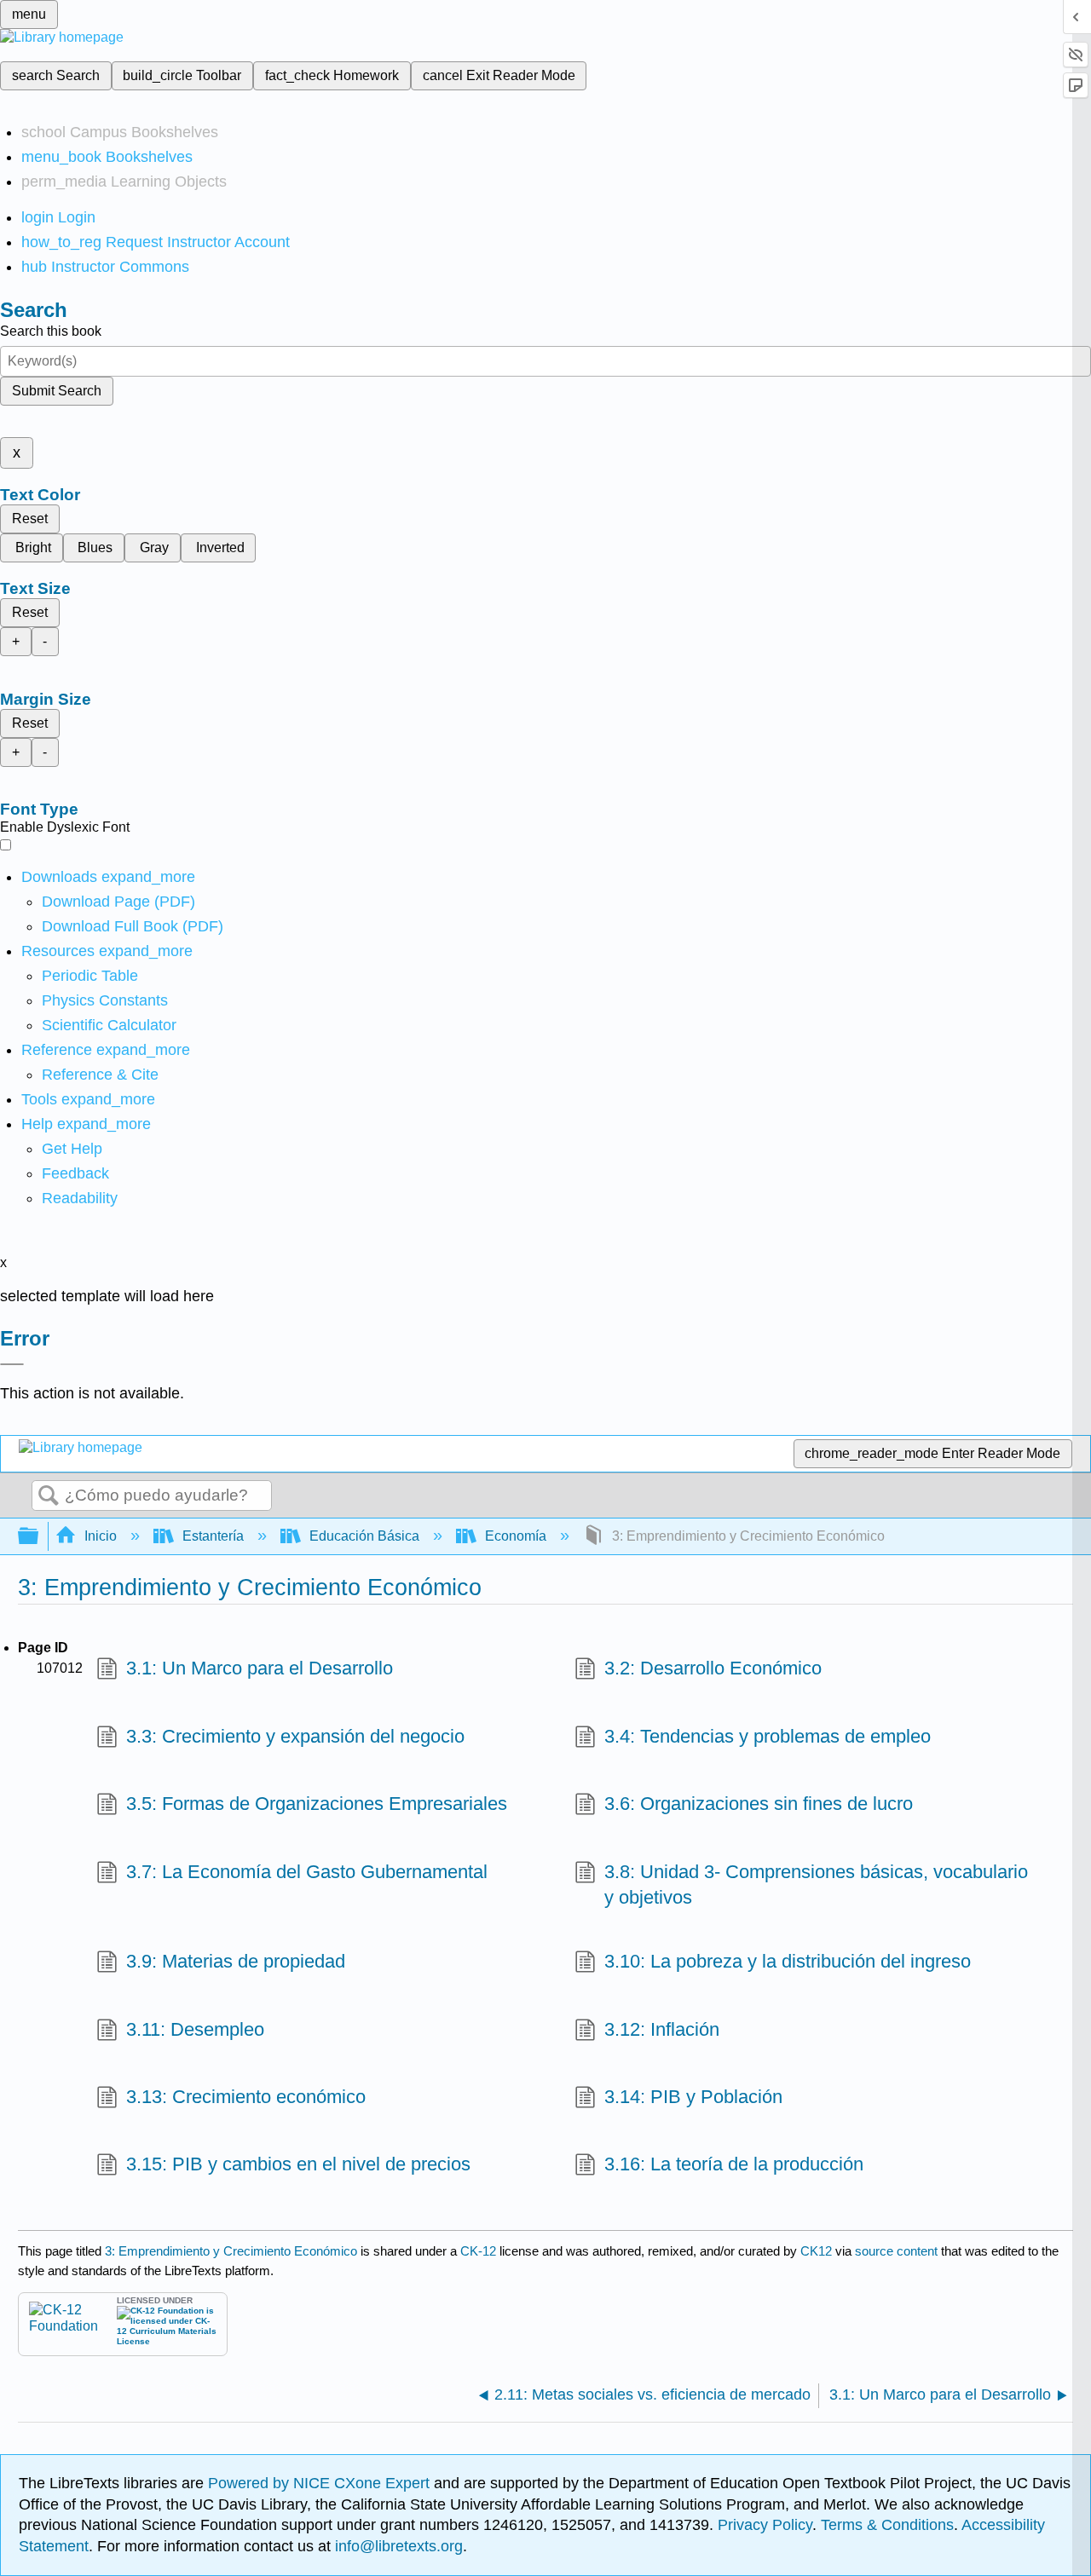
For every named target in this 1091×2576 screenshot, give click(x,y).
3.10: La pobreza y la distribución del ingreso (788, 1961)
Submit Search (57, 391)
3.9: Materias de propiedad (236, 1961)
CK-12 (480, 2251)
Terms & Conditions (887, 2525)
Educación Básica (364, 1536)
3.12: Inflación (662, 2029)
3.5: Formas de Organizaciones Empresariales (317, 1804)
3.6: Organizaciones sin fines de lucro (759, 1804)
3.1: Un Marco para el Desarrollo (260, 1668)
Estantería (213, 1536)
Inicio (101, 1536)
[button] (75, 1173)
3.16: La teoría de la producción (734, 2164)
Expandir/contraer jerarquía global (39, 1537)
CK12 (816, 2251)
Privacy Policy (765, 2525)
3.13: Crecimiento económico (246, 2097)
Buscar (49, 1496)
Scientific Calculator (109, 1025)
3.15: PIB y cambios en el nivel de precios (298, 2164)
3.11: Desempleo (195, 2029)
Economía (516, 1536)
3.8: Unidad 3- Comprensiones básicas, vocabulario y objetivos (816, 1885)
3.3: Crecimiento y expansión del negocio (295, 1736)
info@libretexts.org (397, 2546)
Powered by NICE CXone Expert (321, 2483)
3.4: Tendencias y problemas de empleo (768, 1736)
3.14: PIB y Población (693, 2097)
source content (896, 2251)
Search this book (51, 331)
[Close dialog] (12, 1364)
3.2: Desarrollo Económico (713, 1668)
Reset (30, 519)
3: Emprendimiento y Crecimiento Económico (231, 2251)
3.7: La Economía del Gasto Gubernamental (307, 1872)
